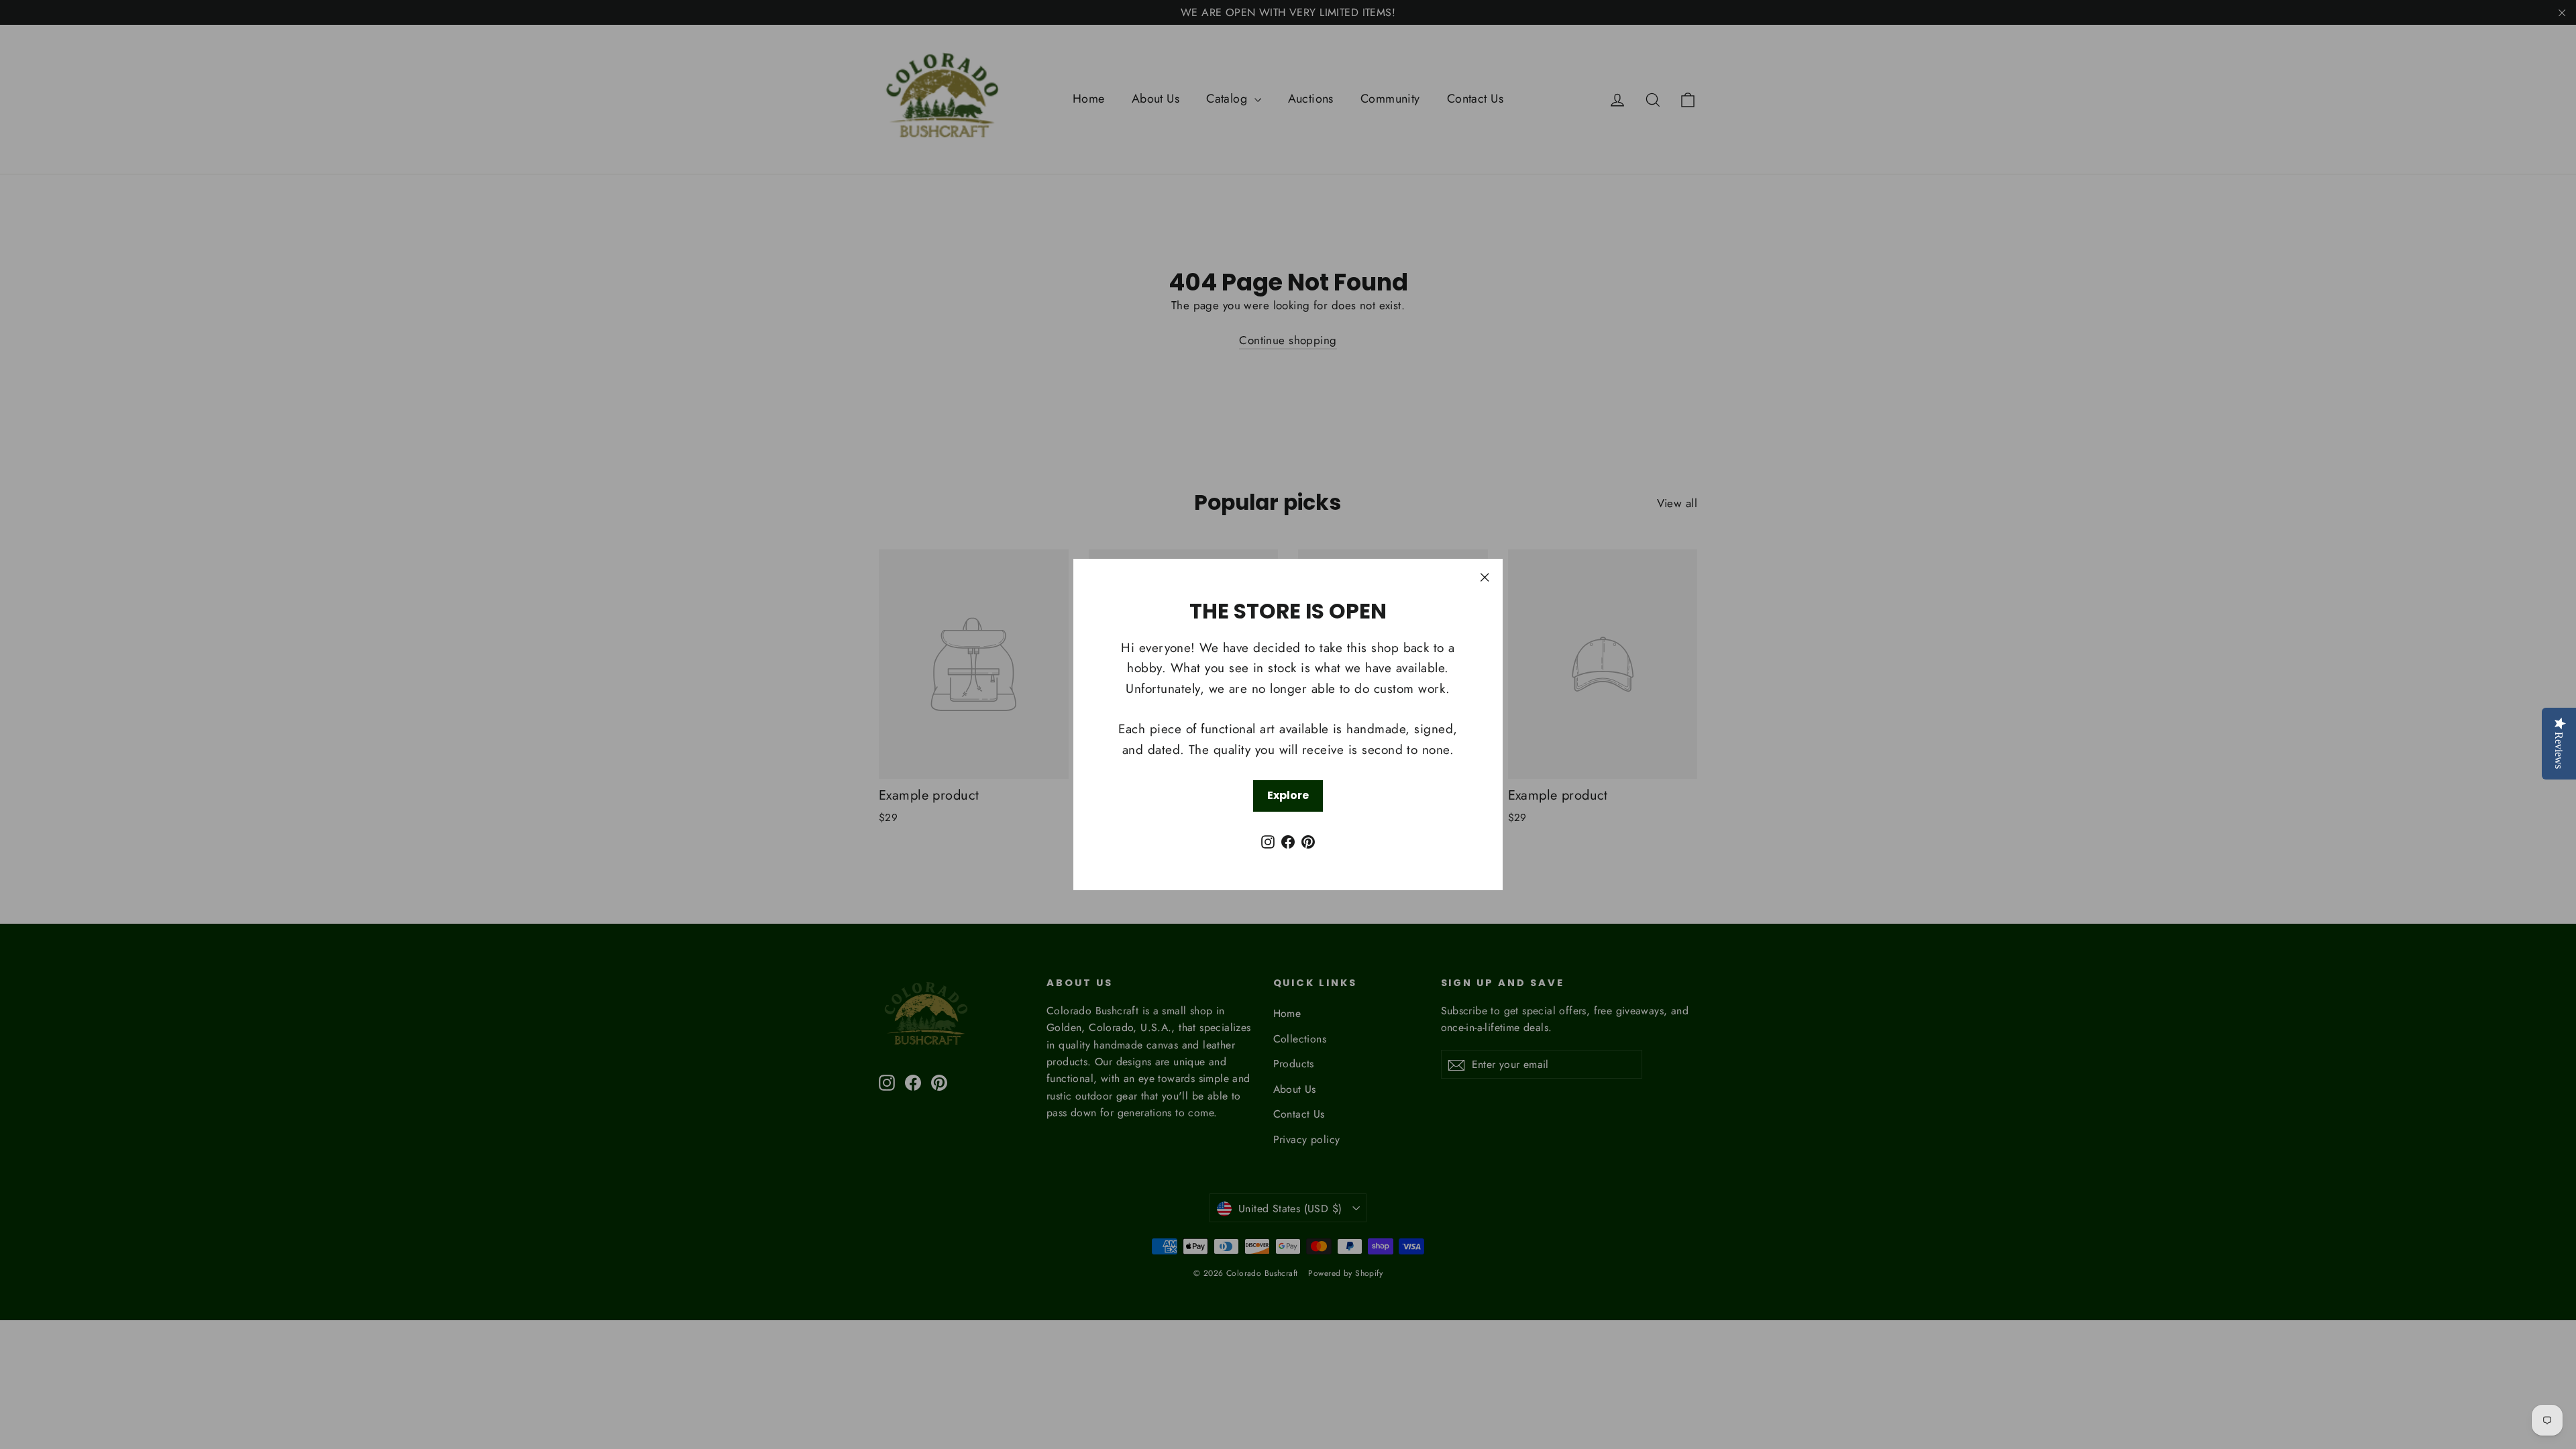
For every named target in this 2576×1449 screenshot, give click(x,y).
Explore (1288, 795)
